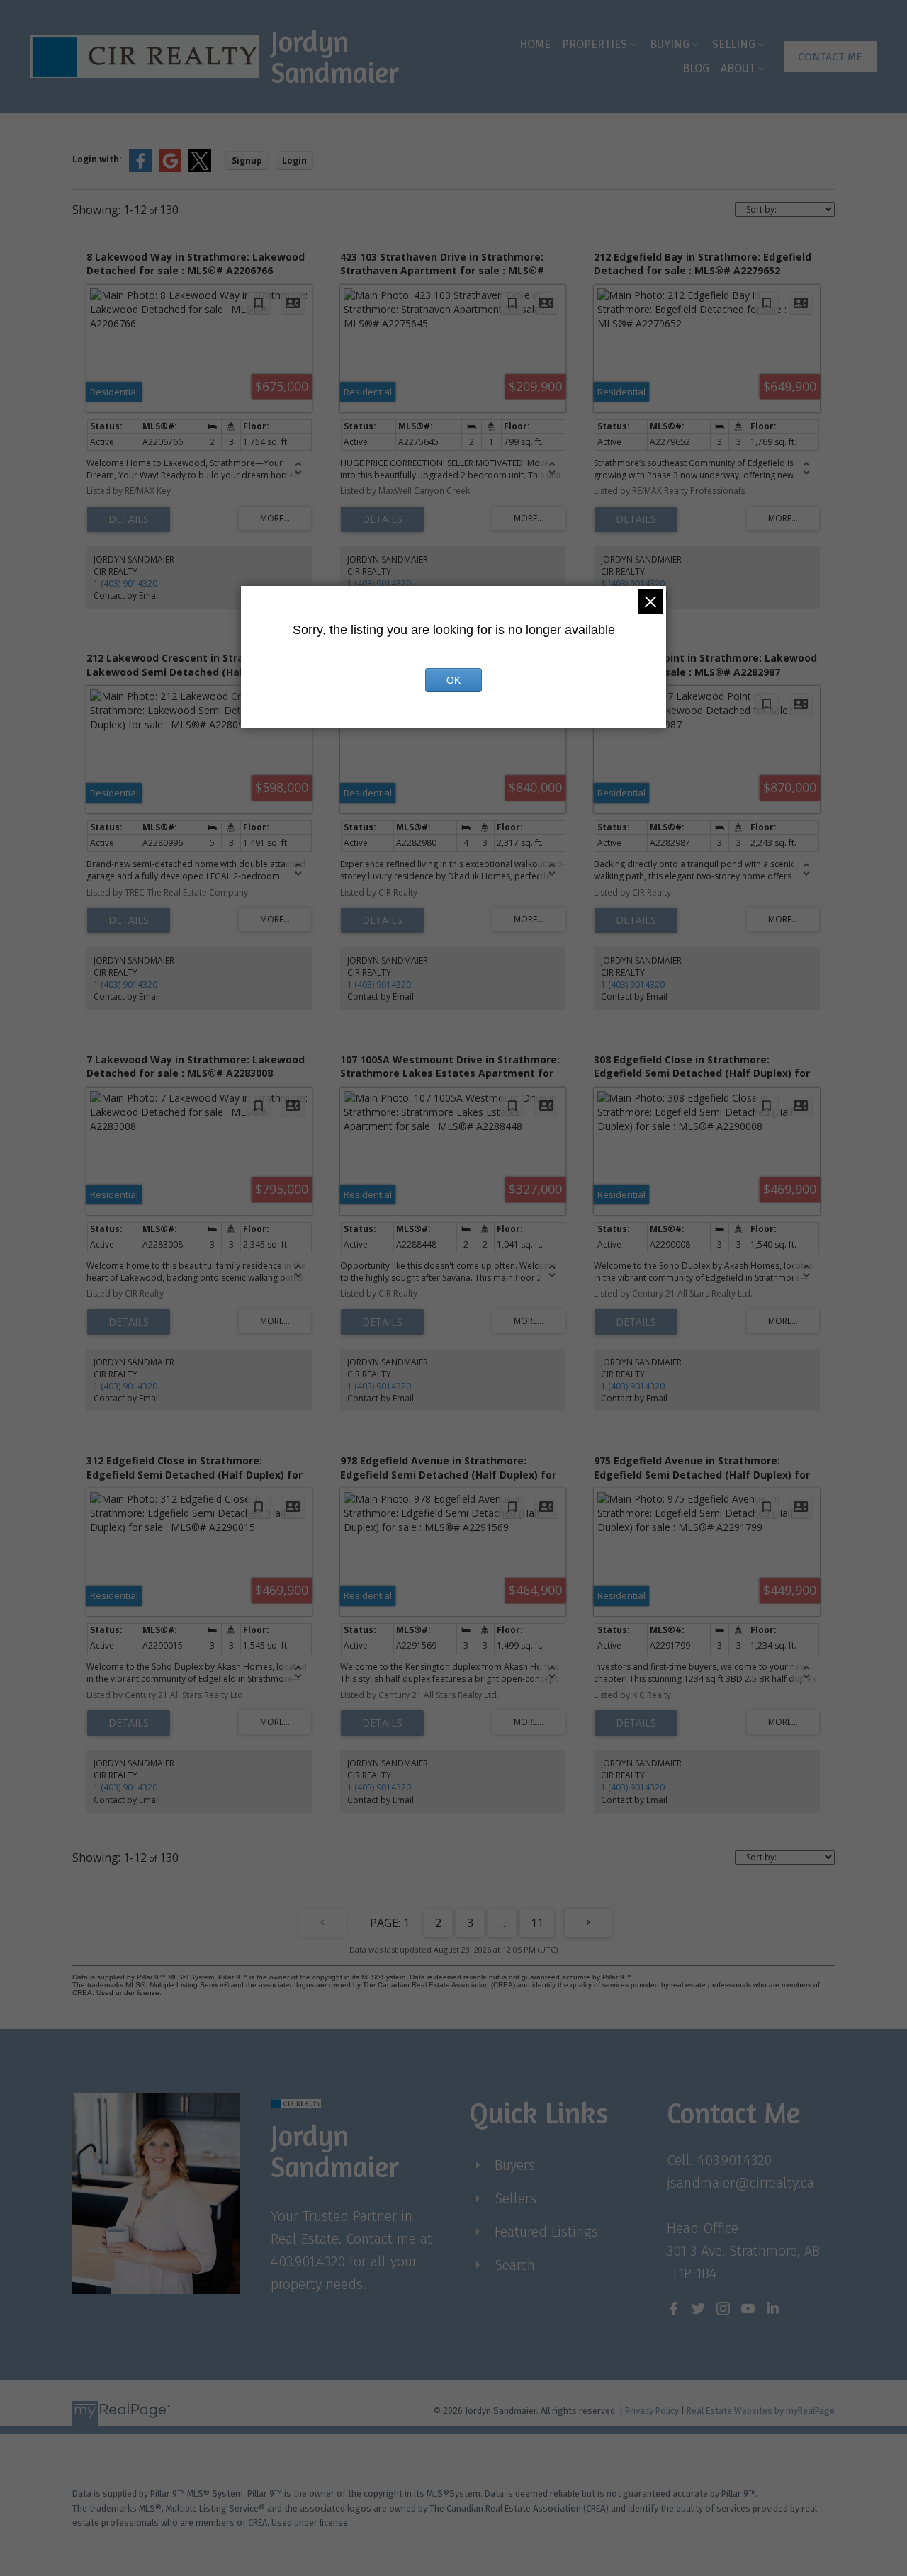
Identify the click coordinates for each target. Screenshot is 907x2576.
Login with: (97, 159)
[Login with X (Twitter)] (200, 169)
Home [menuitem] (535, 44)
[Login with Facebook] (140, 169)
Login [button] (294, 160)
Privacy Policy (652, 2411)
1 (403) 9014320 (125, 583)
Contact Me (830, 57)
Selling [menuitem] (734, 44)
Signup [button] (247, 160)
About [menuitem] (738, 68)
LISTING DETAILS (129, 519)
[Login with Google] (170, 169)
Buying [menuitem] (670, 44)
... (502, 1923)
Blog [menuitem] (696, 68)
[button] (830, 57)
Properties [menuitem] (595, 44)
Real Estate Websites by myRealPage (761, 2411)
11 (537, 1923)
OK (453, 680)
